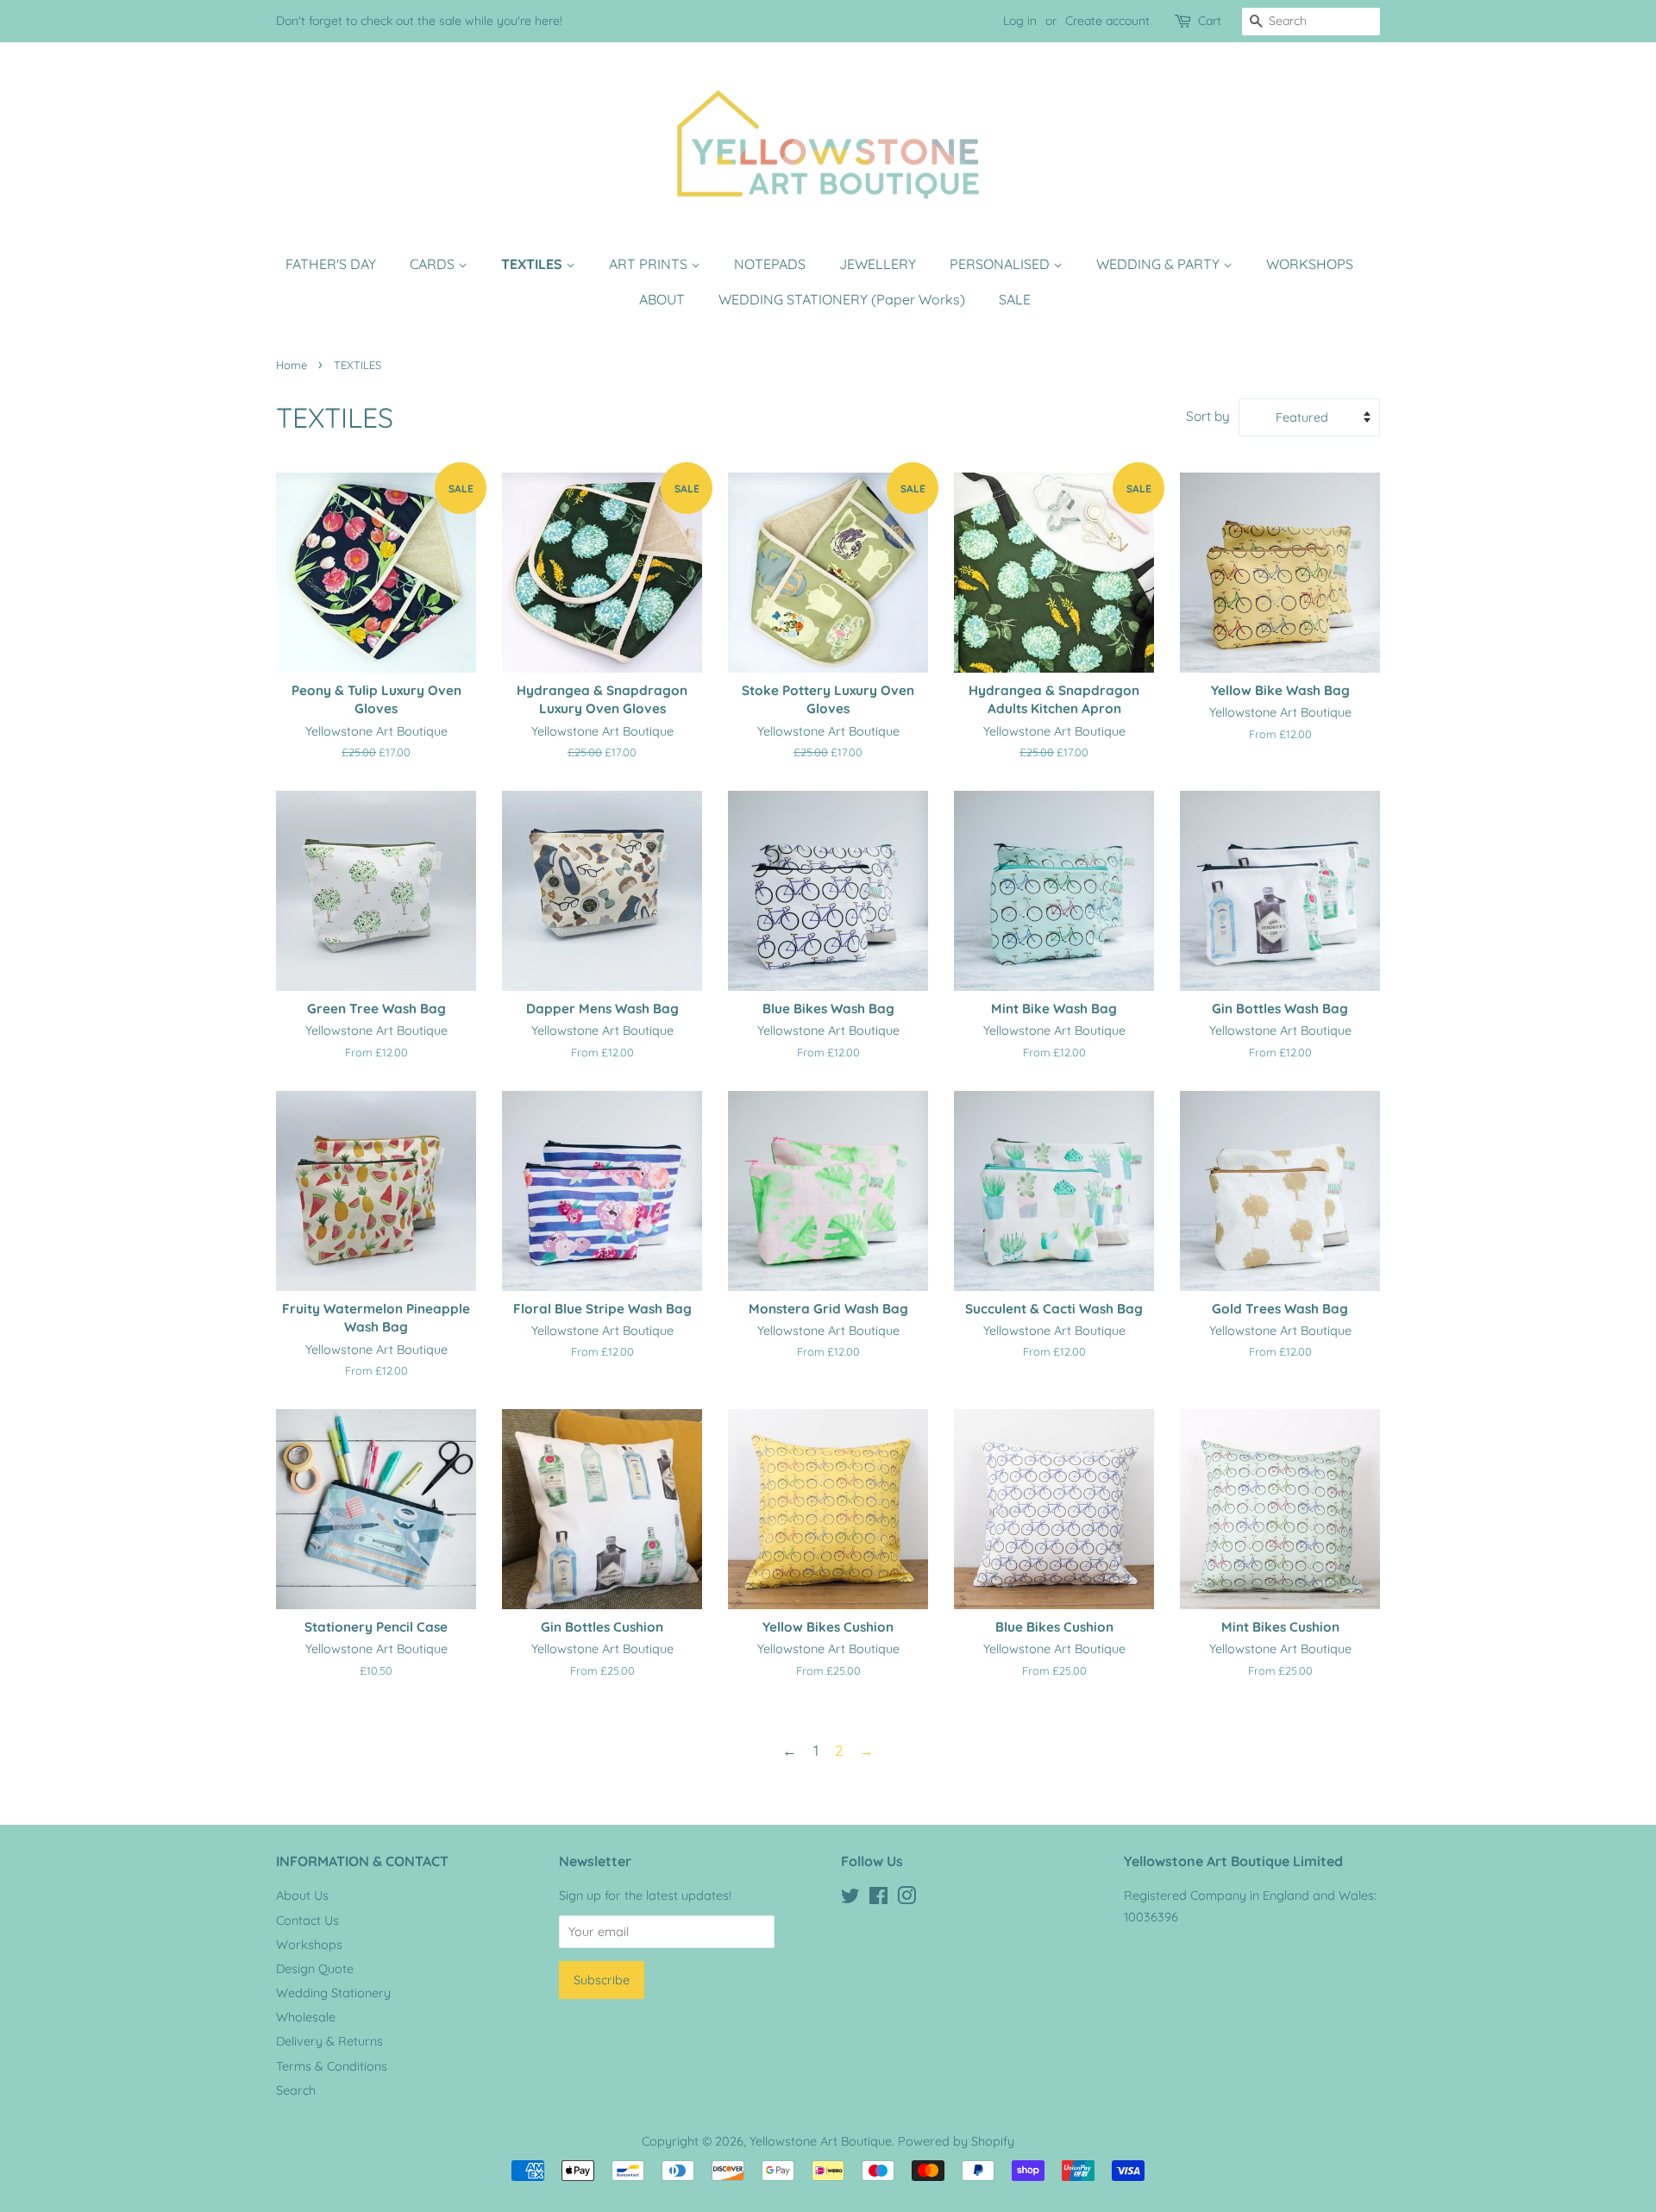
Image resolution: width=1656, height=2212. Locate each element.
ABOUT (662, 299)
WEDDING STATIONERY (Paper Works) (842, 299)
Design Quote (315, 1969)
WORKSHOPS (1310, 264)
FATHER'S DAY (331, 264)
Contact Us (307, 1921)
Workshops (309, 1945)
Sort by (1208, 416)
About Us (302, 1896)
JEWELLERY (878, 264)
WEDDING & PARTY (1160, 264)
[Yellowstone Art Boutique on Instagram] (906, 1899)
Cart (1210, 21)
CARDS (434, 264)
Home (292, 365)
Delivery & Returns (329, 2041)
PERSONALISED (1001, 264)
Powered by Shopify (956, 2141)
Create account (1107, 21)
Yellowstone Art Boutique (821, 2141)
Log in (1020, 21)
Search (296, 2090)
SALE (1015, 299)
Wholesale (306, 2017)
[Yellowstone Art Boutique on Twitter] (850, 1899)
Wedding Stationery (333, 1993)
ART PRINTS (650, 264)
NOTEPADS (770, 264)
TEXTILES (533, 264)
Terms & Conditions (332, 2066)
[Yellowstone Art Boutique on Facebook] (878, 1899)
